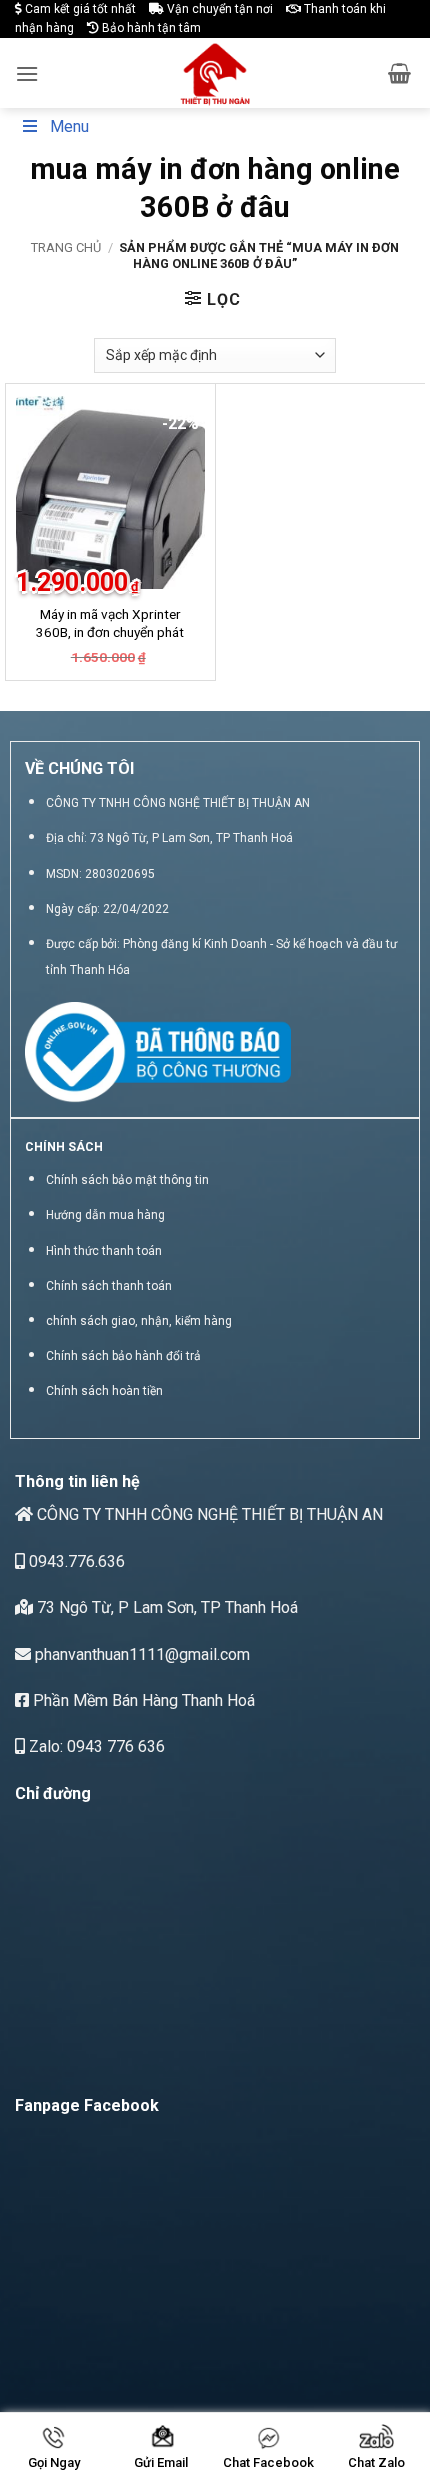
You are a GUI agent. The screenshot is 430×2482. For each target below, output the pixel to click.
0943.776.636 (75, 1561)
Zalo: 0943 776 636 (95, 1746)
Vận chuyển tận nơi (218, 9)
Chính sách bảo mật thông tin (127, 1180)
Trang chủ (66, 247)
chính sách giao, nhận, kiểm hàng (139, 1321)
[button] (27, 73)
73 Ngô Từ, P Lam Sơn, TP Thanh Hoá (165, 1607)
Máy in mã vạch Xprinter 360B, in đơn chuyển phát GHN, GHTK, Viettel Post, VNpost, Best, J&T (110, 640)
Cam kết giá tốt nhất (79, 9)
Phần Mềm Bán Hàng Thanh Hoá (142, 1700)
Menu (69, 126)
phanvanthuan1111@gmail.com (140, 1654)
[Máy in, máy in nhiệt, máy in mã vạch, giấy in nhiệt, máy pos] (215, 73)
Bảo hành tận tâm (150, 28)
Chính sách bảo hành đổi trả (123, 1356)
